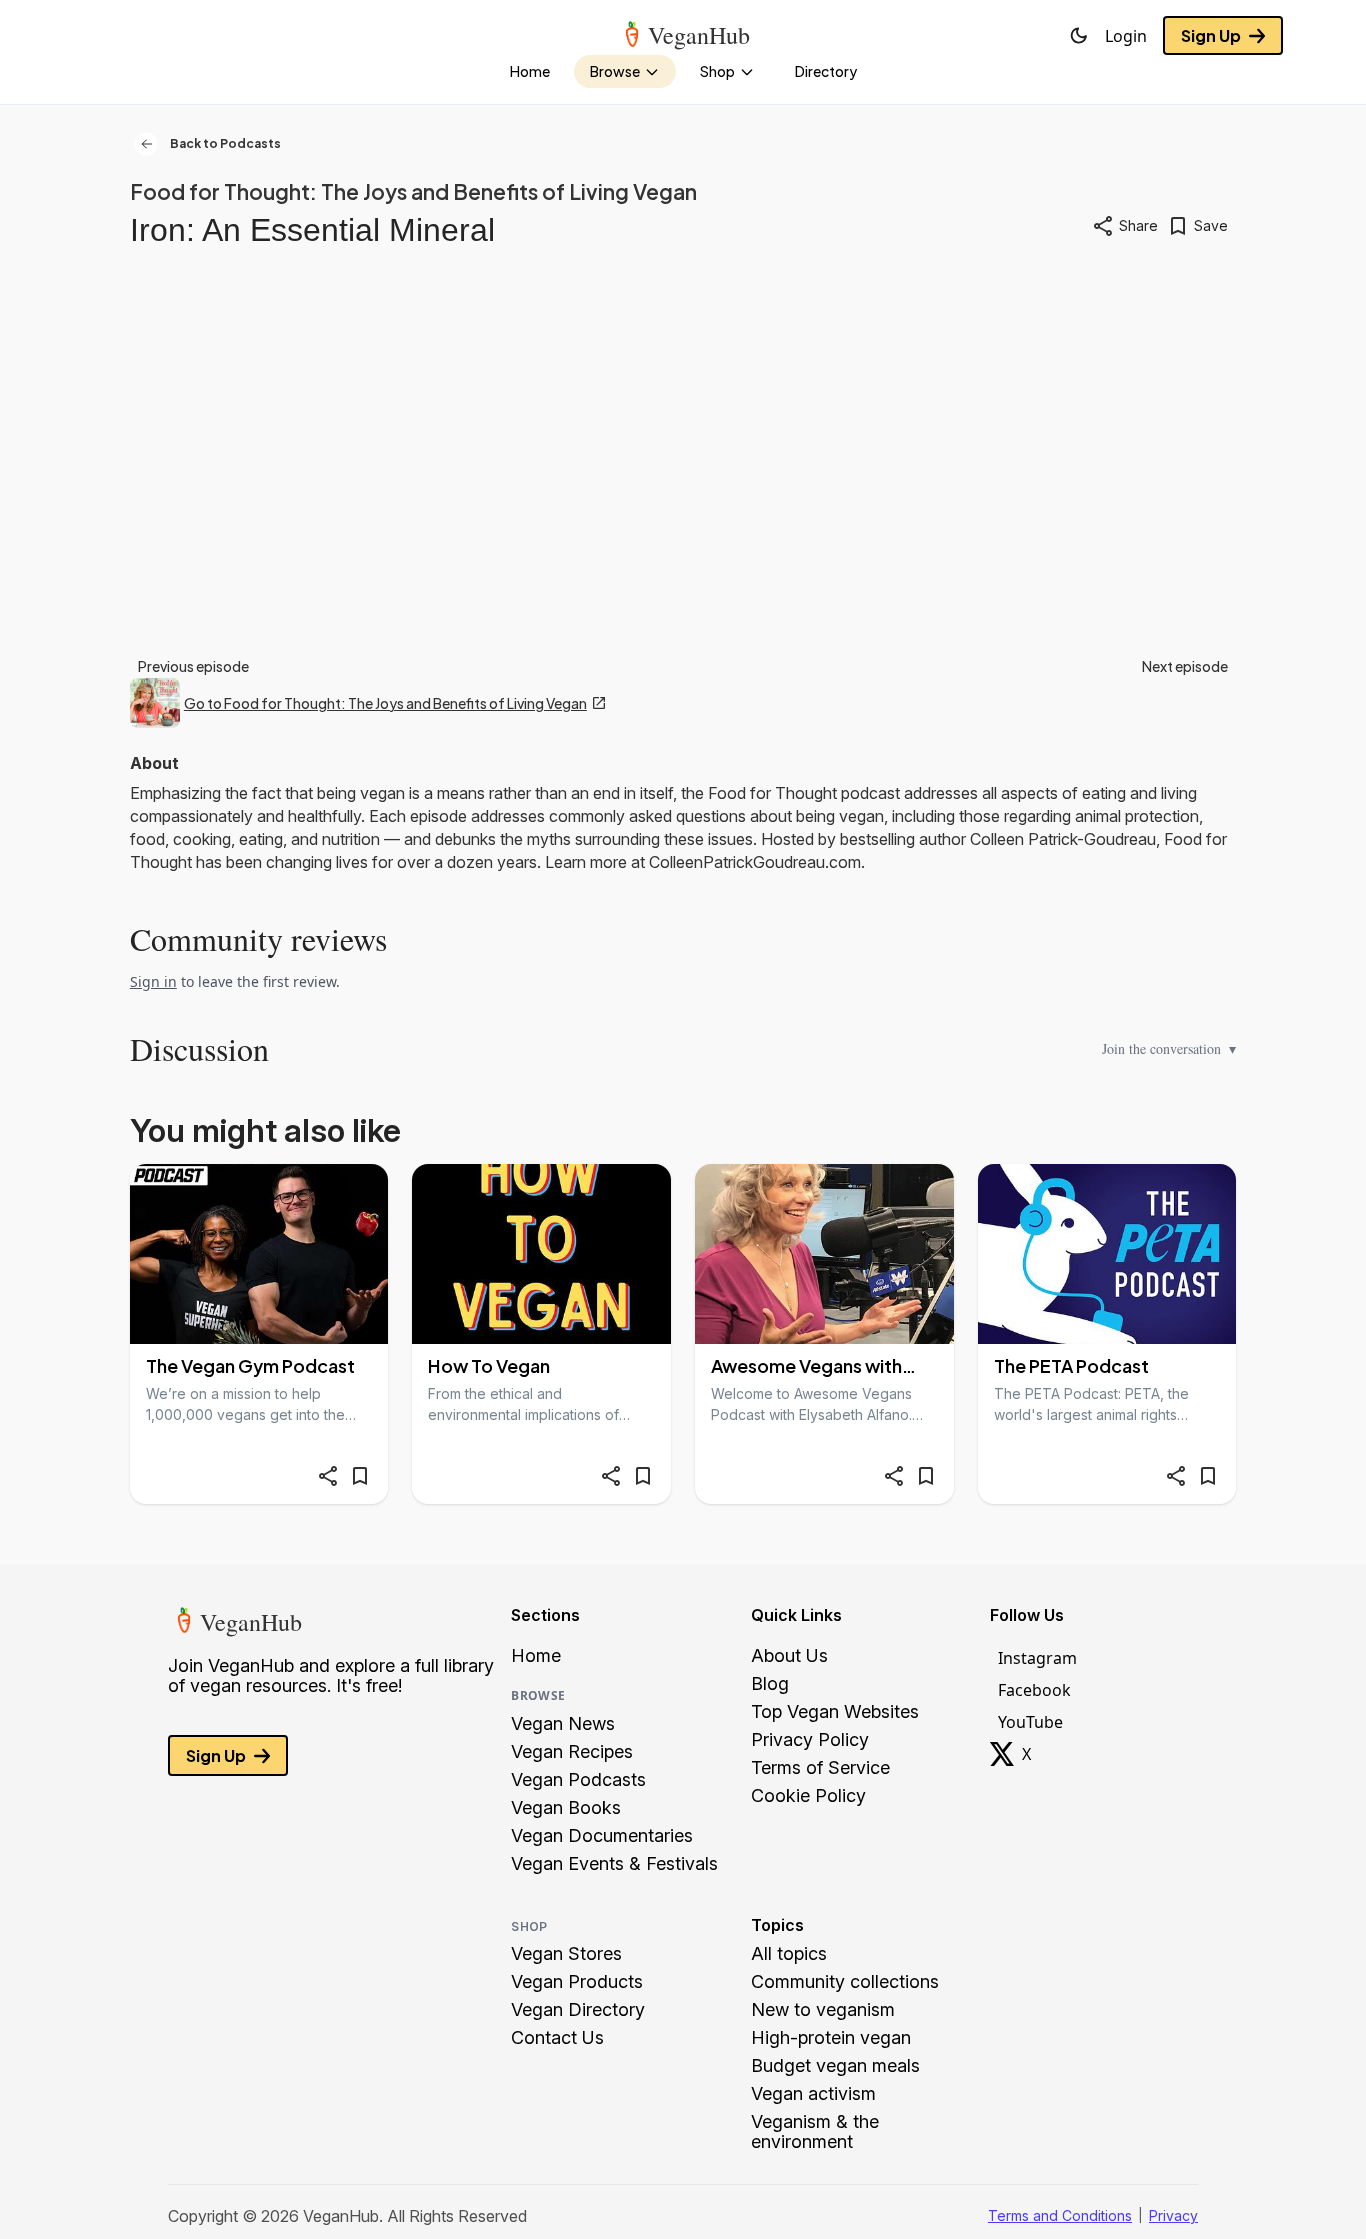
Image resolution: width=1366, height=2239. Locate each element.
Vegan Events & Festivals (614, 1864)
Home (536, 1656)
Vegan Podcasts (578, 1780)
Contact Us (557, 2038)
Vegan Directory (578, 2010)
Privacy (1173, 2215)
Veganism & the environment (815, 2132)
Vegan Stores (566, 1954)
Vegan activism (813, 2094)
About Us (789, 1656)
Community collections (845, 1982)
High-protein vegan (831, 2038)
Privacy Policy (810, 1740)
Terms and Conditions (1060, 2215)
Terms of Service (820, 1768)
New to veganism (823, 2010)
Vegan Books (566, 1808)
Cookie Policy (808, 1796)
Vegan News (563, 1724)
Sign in (153, 981)
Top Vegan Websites (835, 1712)
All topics (789, 1954)
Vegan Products (577, 1982)
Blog (770, 1684)
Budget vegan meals (835, 2066)
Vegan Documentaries (602, 1836)
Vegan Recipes (572, 1752)
